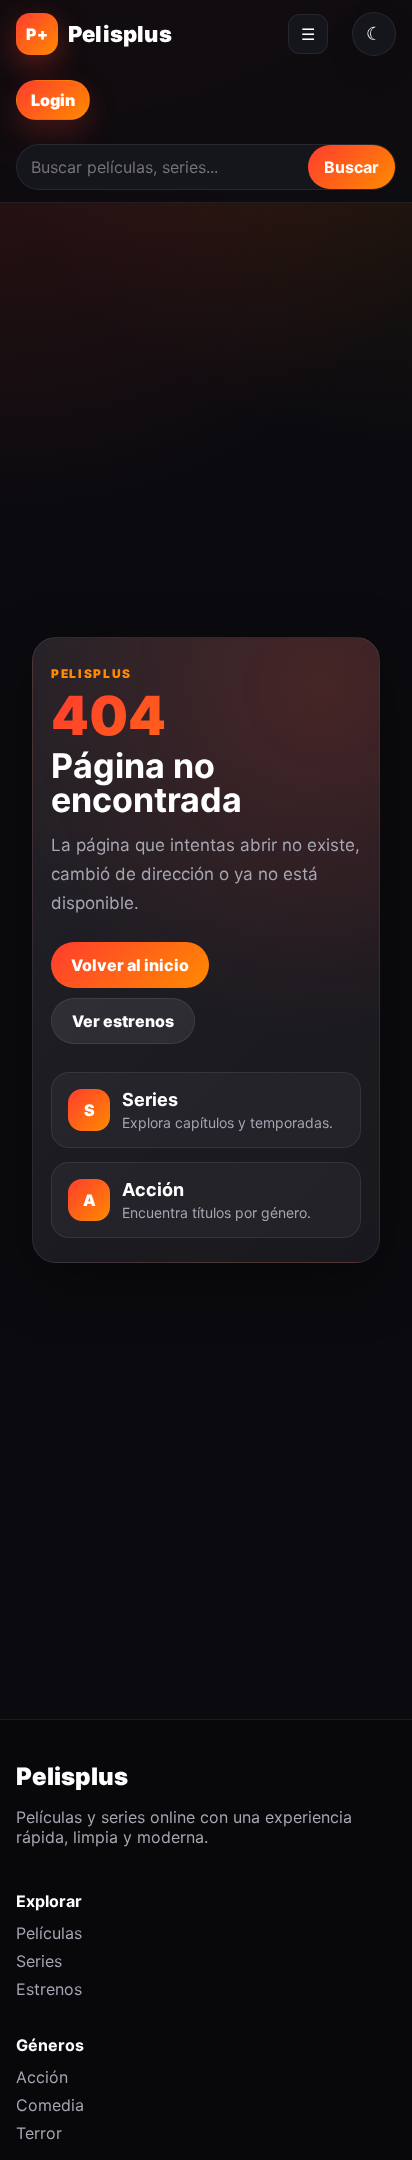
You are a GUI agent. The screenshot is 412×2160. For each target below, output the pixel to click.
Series (39, 1961)
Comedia (50, 2105)
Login (53, 100)
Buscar (351, 167)
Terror (39, 2133)
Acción (42, 2077)
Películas (49, 1933)
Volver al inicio (130, 965)
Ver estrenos (123, 1021)
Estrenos (49, 1989)
